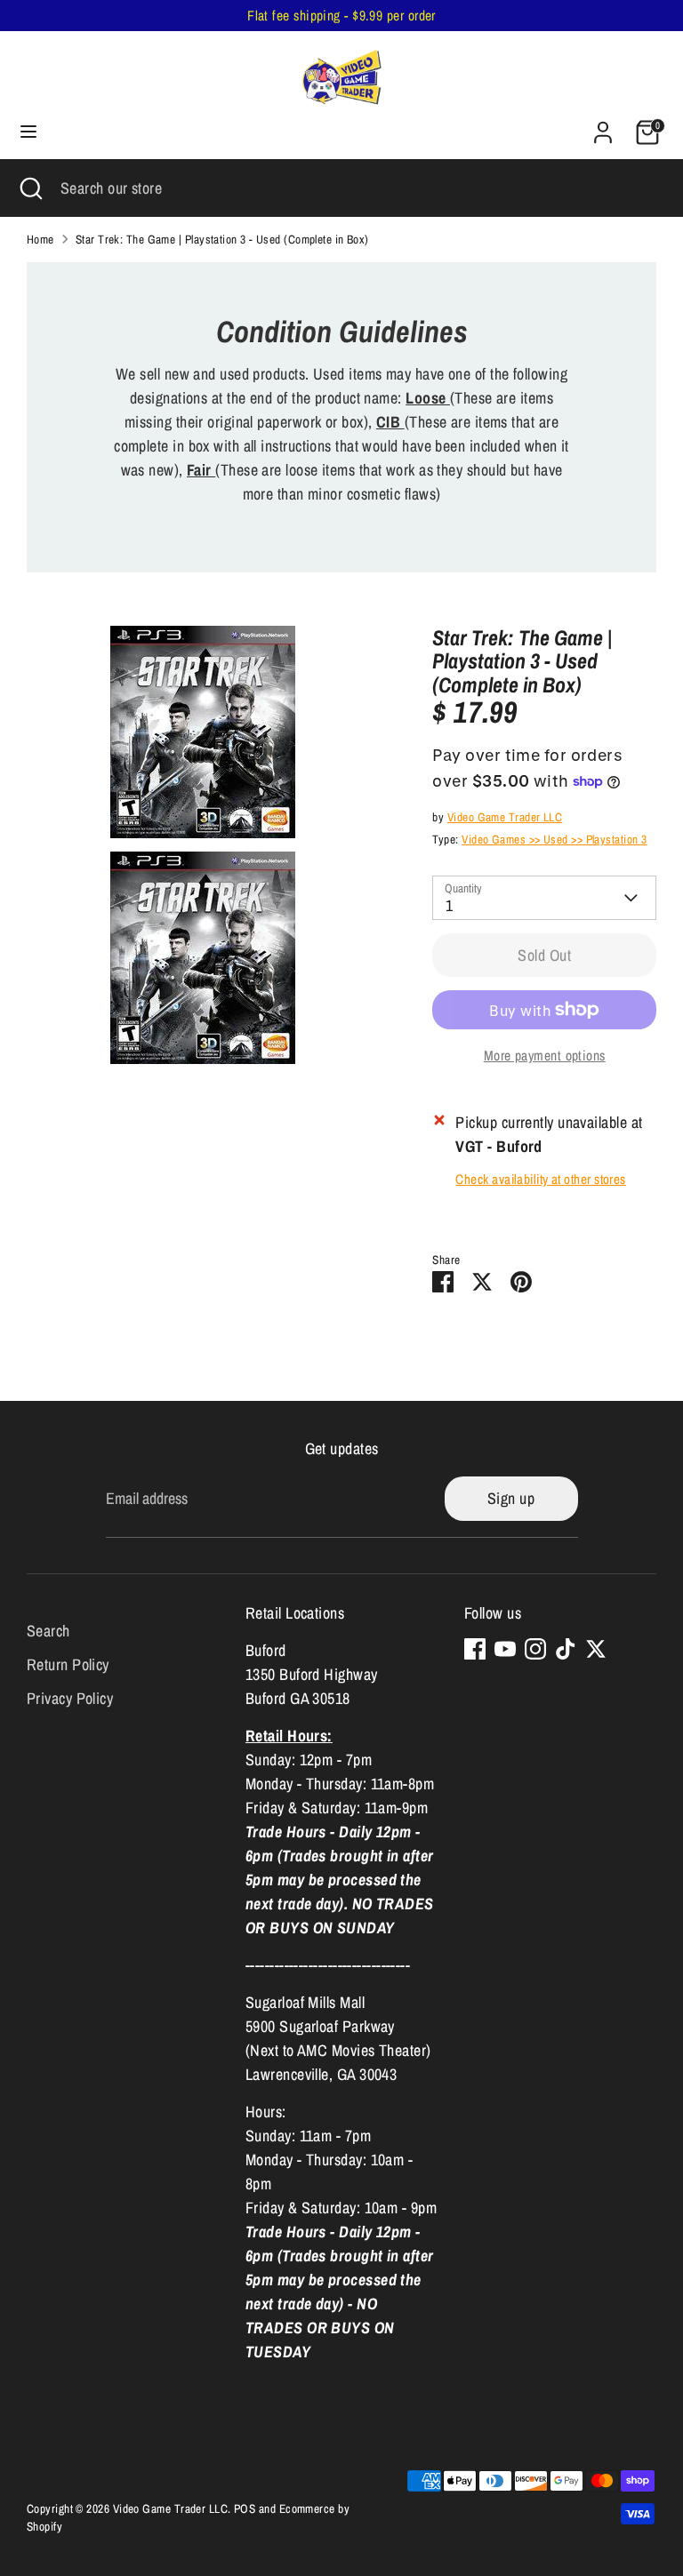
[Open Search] (30, 188)
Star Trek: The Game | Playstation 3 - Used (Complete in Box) (222, 239)
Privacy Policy (70, 1698)
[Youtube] (505, 1649)
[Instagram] (535, 1649)
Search (48, 1631)
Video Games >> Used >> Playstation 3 (554, 839)
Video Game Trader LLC (505, 817)
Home (40, 239)
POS (245, 2508)
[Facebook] (475, 1649)
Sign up (511, 1498)
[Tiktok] (566, 1649)
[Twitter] (596, 1649)
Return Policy (68, 1664)
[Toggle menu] (28, 132)
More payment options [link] (545, 1056)
